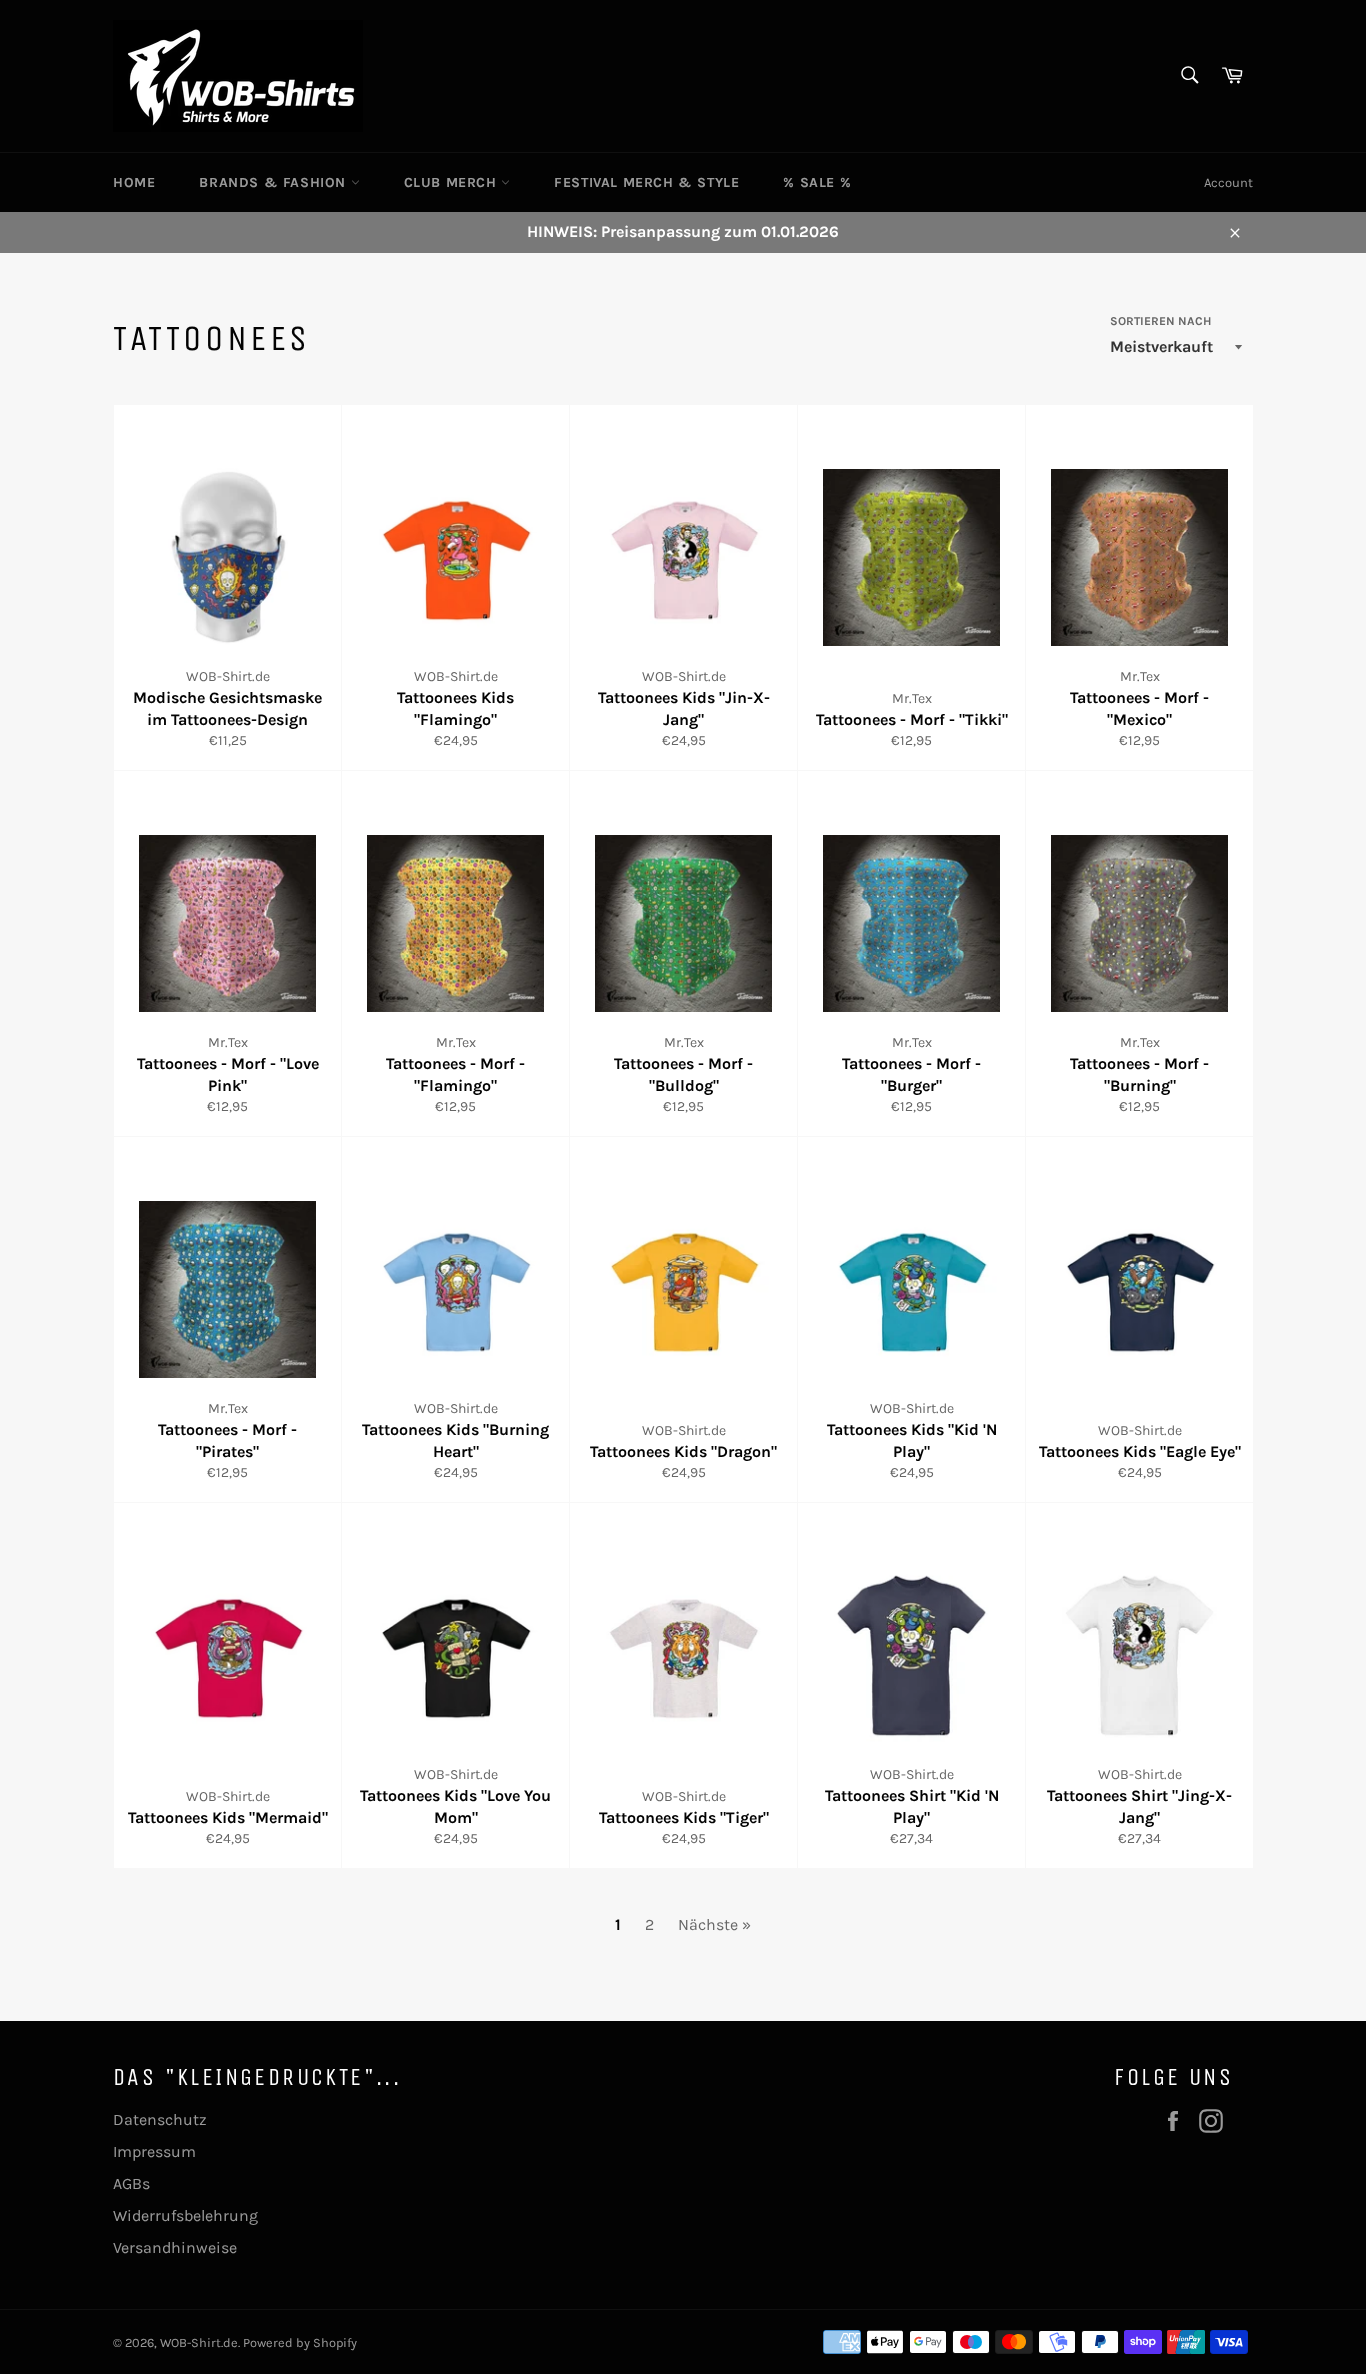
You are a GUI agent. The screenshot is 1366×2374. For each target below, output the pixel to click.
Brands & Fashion (274, 182)
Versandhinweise (175, 2247)
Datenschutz (160, 2119)
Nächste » (714, 1924)
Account (1228, 182)
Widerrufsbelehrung (185, 2215)
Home (134, 182)
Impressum (154, 2151)
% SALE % (817, 182)
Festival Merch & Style (646, 182)
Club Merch (453, 182)
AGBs (131, 2183)
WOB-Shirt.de (199, 2342)
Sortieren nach (1160, 321)
